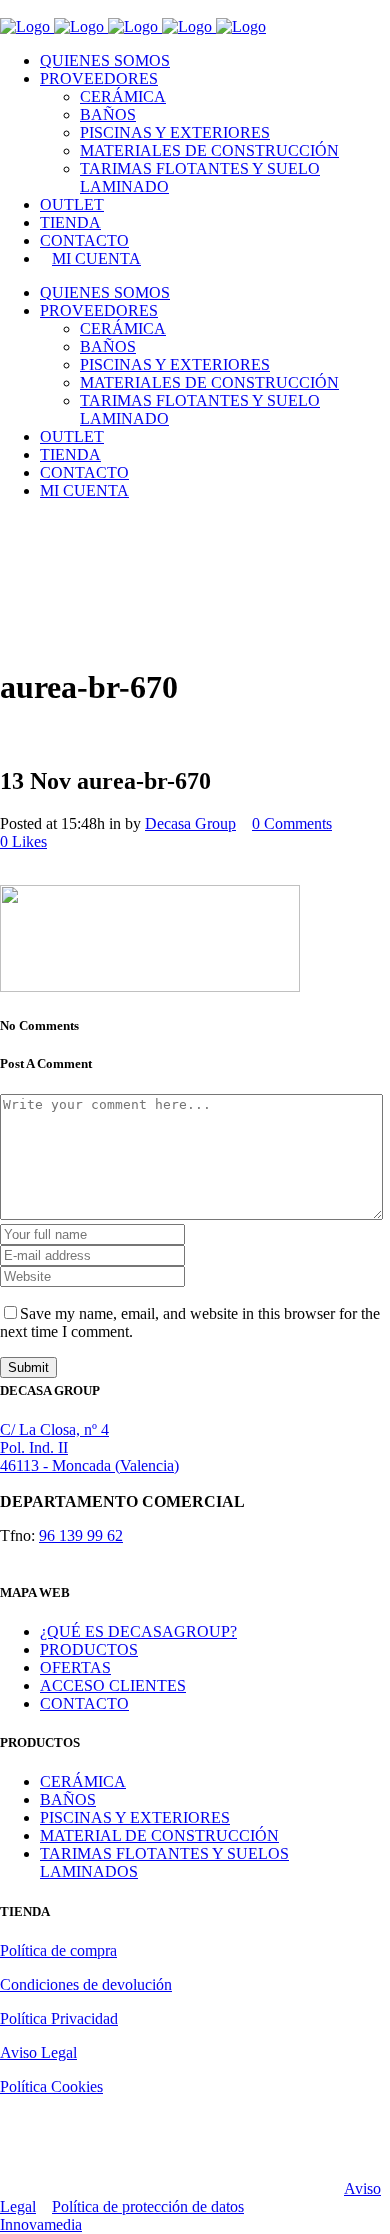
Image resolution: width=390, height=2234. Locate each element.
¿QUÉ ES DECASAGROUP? (138, 1631)
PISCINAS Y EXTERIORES (135, 1817)
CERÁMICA (83, 1781)
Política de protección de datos (148, 2206)
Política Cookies (51, 2086)
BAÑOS (68, 1799)
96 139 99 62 (81, 1535)
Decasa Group (190, 823)
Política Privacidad (59, 2018)
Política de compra (58, 1950)
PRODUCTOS (89, 1649)
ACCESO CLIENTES (113, 1685)
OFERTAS (75, 1667)
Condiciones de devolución (86, 1984)
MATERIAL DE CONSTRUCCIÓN (159, 1835)
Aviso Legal (38, 2052)
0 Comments (292, 823)
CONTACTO (84, 1703)
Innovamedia (41, 2224)
